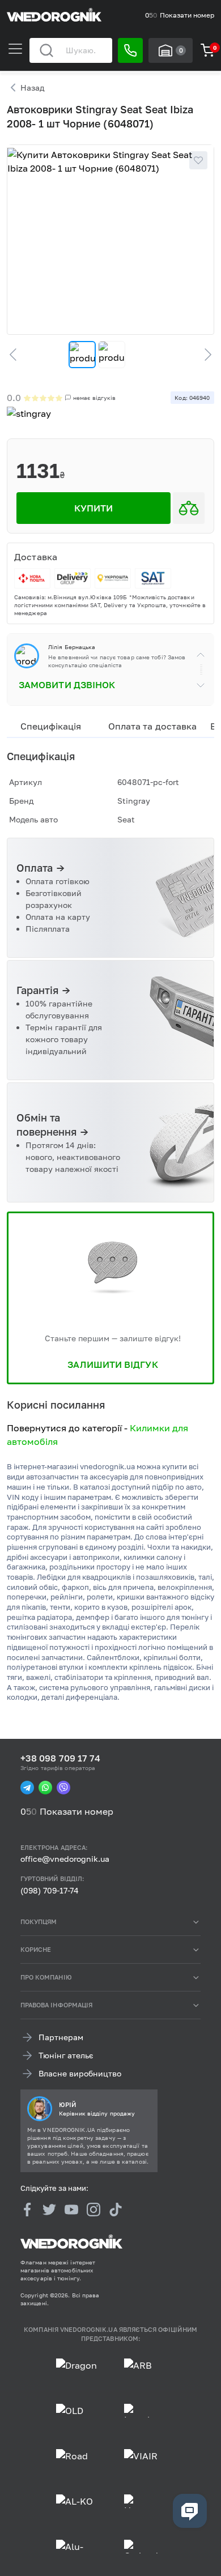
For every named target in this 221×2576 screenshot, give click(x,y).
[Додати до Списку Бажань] (198, 160)
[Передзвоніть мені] (130, 50)
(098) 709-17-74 (50, 1890)
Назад (32, 88)
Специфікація (51, 726)
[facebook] (27, 2209)
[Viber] (63, 1788)
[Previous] (18, 355)
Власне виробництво (80, 2073)
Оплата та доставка (152, 726)
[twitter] (49, 2209)
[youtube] (71, 2209)
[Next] (203, 355)
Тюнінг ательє (66, 2055)
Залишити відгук (112, 1364)
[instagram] (93, 2209)
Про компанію (46, 1977)
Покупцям (39, 1922)
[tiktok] (116, 2209)
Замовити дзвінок (67, 685)
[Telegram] (27, 1788)
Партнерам (61, 2037)
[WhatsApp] (45, 1788)
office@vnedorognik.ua (65, 1859)
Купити (93, 508)
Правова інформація (56, 2005)
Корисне (36, 1949)
